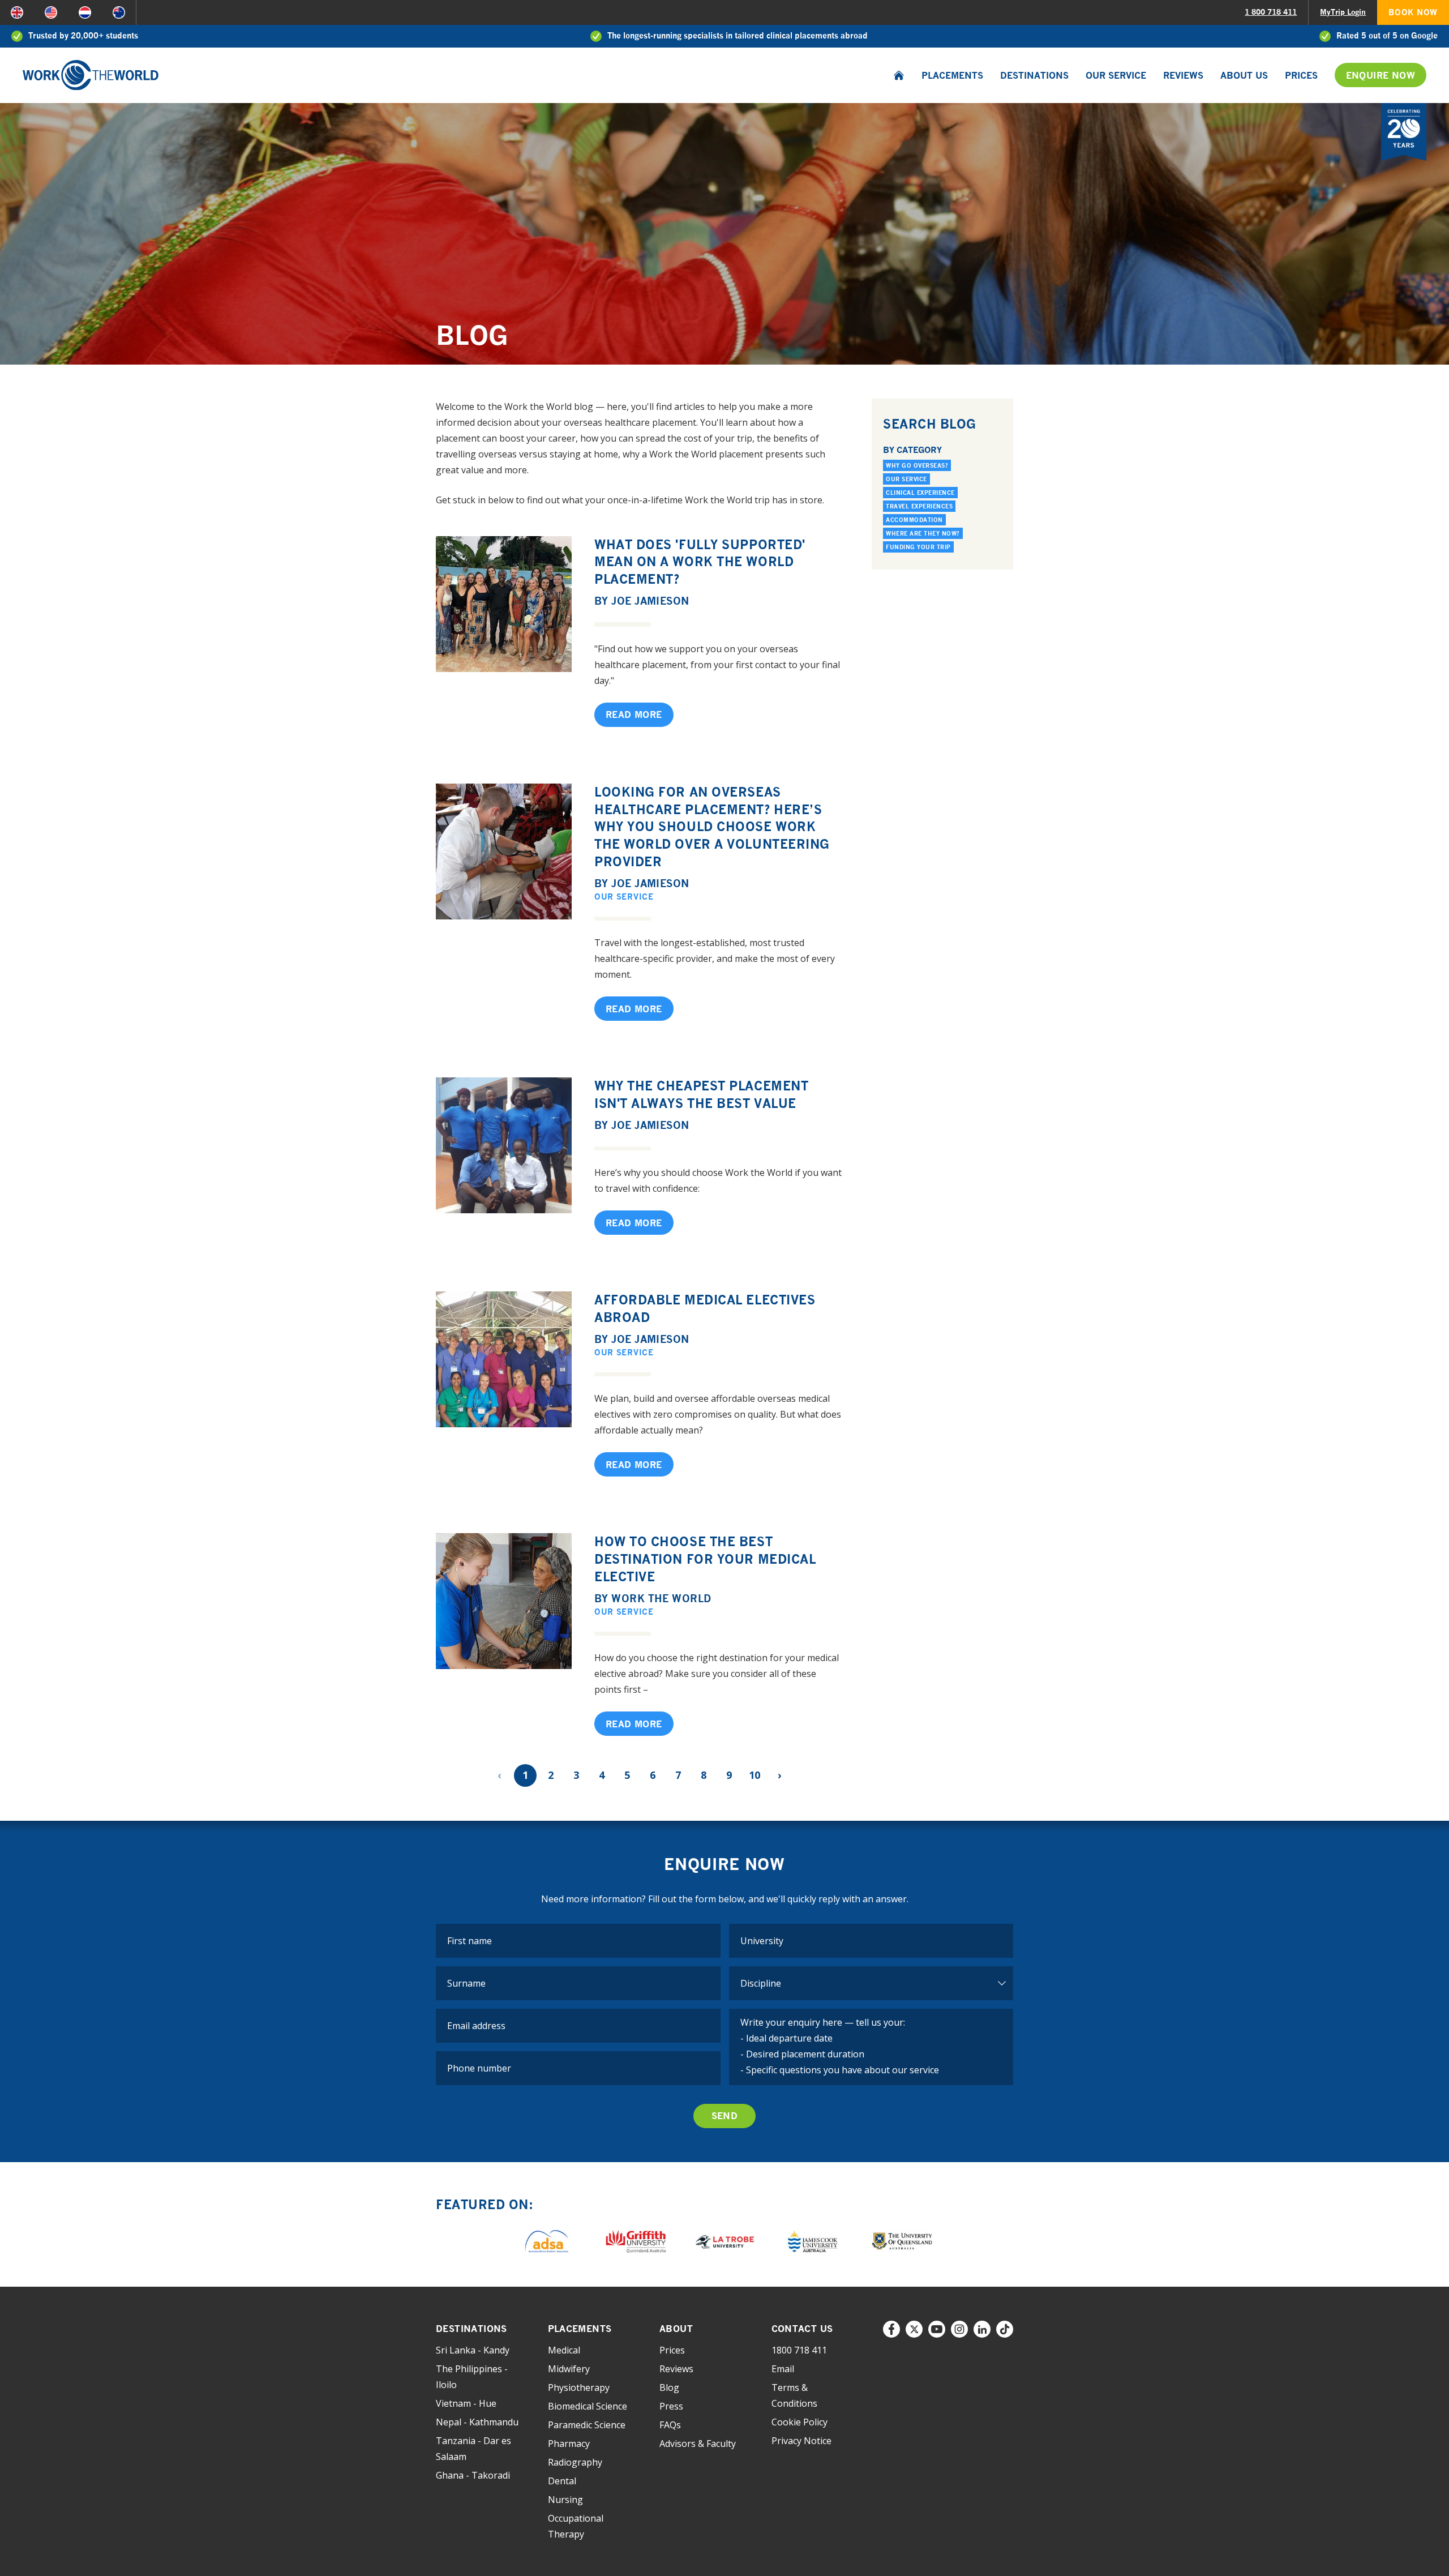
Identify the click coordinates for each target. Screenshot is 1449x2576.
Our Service (1116, 75)
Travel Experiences (919, 506)
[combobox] (871, 1941)
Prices (1301, 75)
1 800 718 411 (1271, 12)
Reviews (1183, 75)
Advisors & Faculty (698, 2444)
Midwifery (569, 2369)
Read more (634, 714)
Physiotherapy (579, 2387)
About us (1244, 75)
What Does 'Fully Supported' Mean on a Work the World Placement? (700, 562)
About (676, 2329)
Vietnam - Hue (466, 2403)
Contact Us (802, 2329)
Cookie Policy (799, 2422)
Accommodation (914, 520)
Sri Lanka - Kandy (473, 2350)
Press (671, 2406)
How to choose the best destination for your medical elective (705, 1559)
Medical (564, 2350)
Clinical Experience (920, 493)
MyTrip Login (1343, 12)
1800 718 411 (799, 2350)
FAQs (670, 2425)
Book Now (1413, 12)
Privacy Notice (801, 2441)
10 (754, 1775)
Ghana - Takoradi (473, 2475)
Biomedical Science (588, 2406)
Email (783, 2369)
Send (725, 2116)
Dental (562, 2481)
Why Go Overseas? (917, 465)
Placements (952, 75)
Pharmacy (569, 2444)
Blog (669, 2387)
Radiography (575, 2462)
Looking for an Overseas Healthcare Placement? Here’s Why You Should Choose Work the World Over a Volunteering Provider (712, 827)
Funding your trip (918, 547)
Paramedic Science (587, 2425)
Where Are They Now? (923, 533)
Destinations (1034, 75)
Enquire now (1381, 75)
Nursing (565, 2500)
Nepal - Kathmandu (477, 2422)
